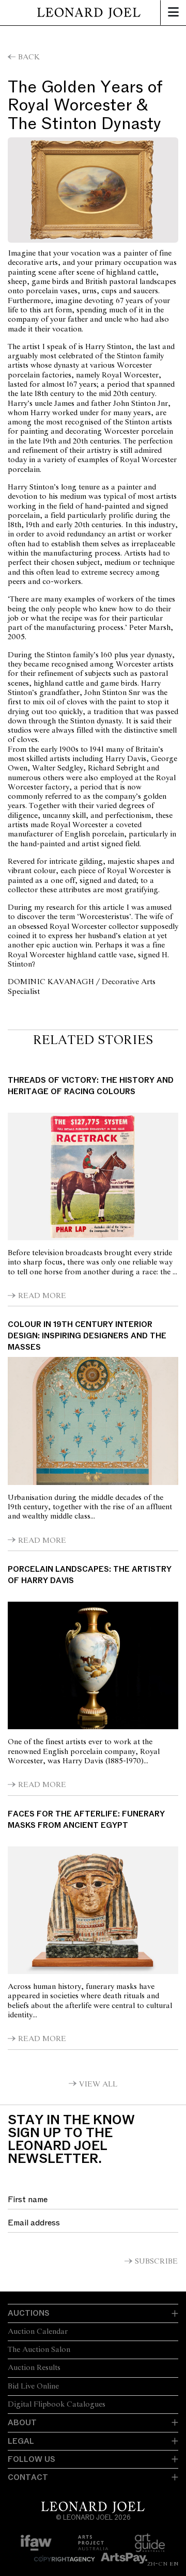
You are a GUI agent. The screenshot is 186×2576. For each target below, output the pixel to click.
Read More (42, 1296)
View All (98, 2084)
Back (29, 57)
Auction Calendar (38, 2332)
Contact (28, 2477)
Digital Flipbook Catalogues (57, 2405)
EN (174, 2564)
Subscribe (156, 2262)
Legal (21, 2441)
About (22, 2423)
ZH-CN (157, 2564)
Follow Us (32, 2459)
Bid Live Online (33, 2387)
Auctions (29, 2313)
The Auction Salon (39, 2350)
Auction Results (34, 2368)
